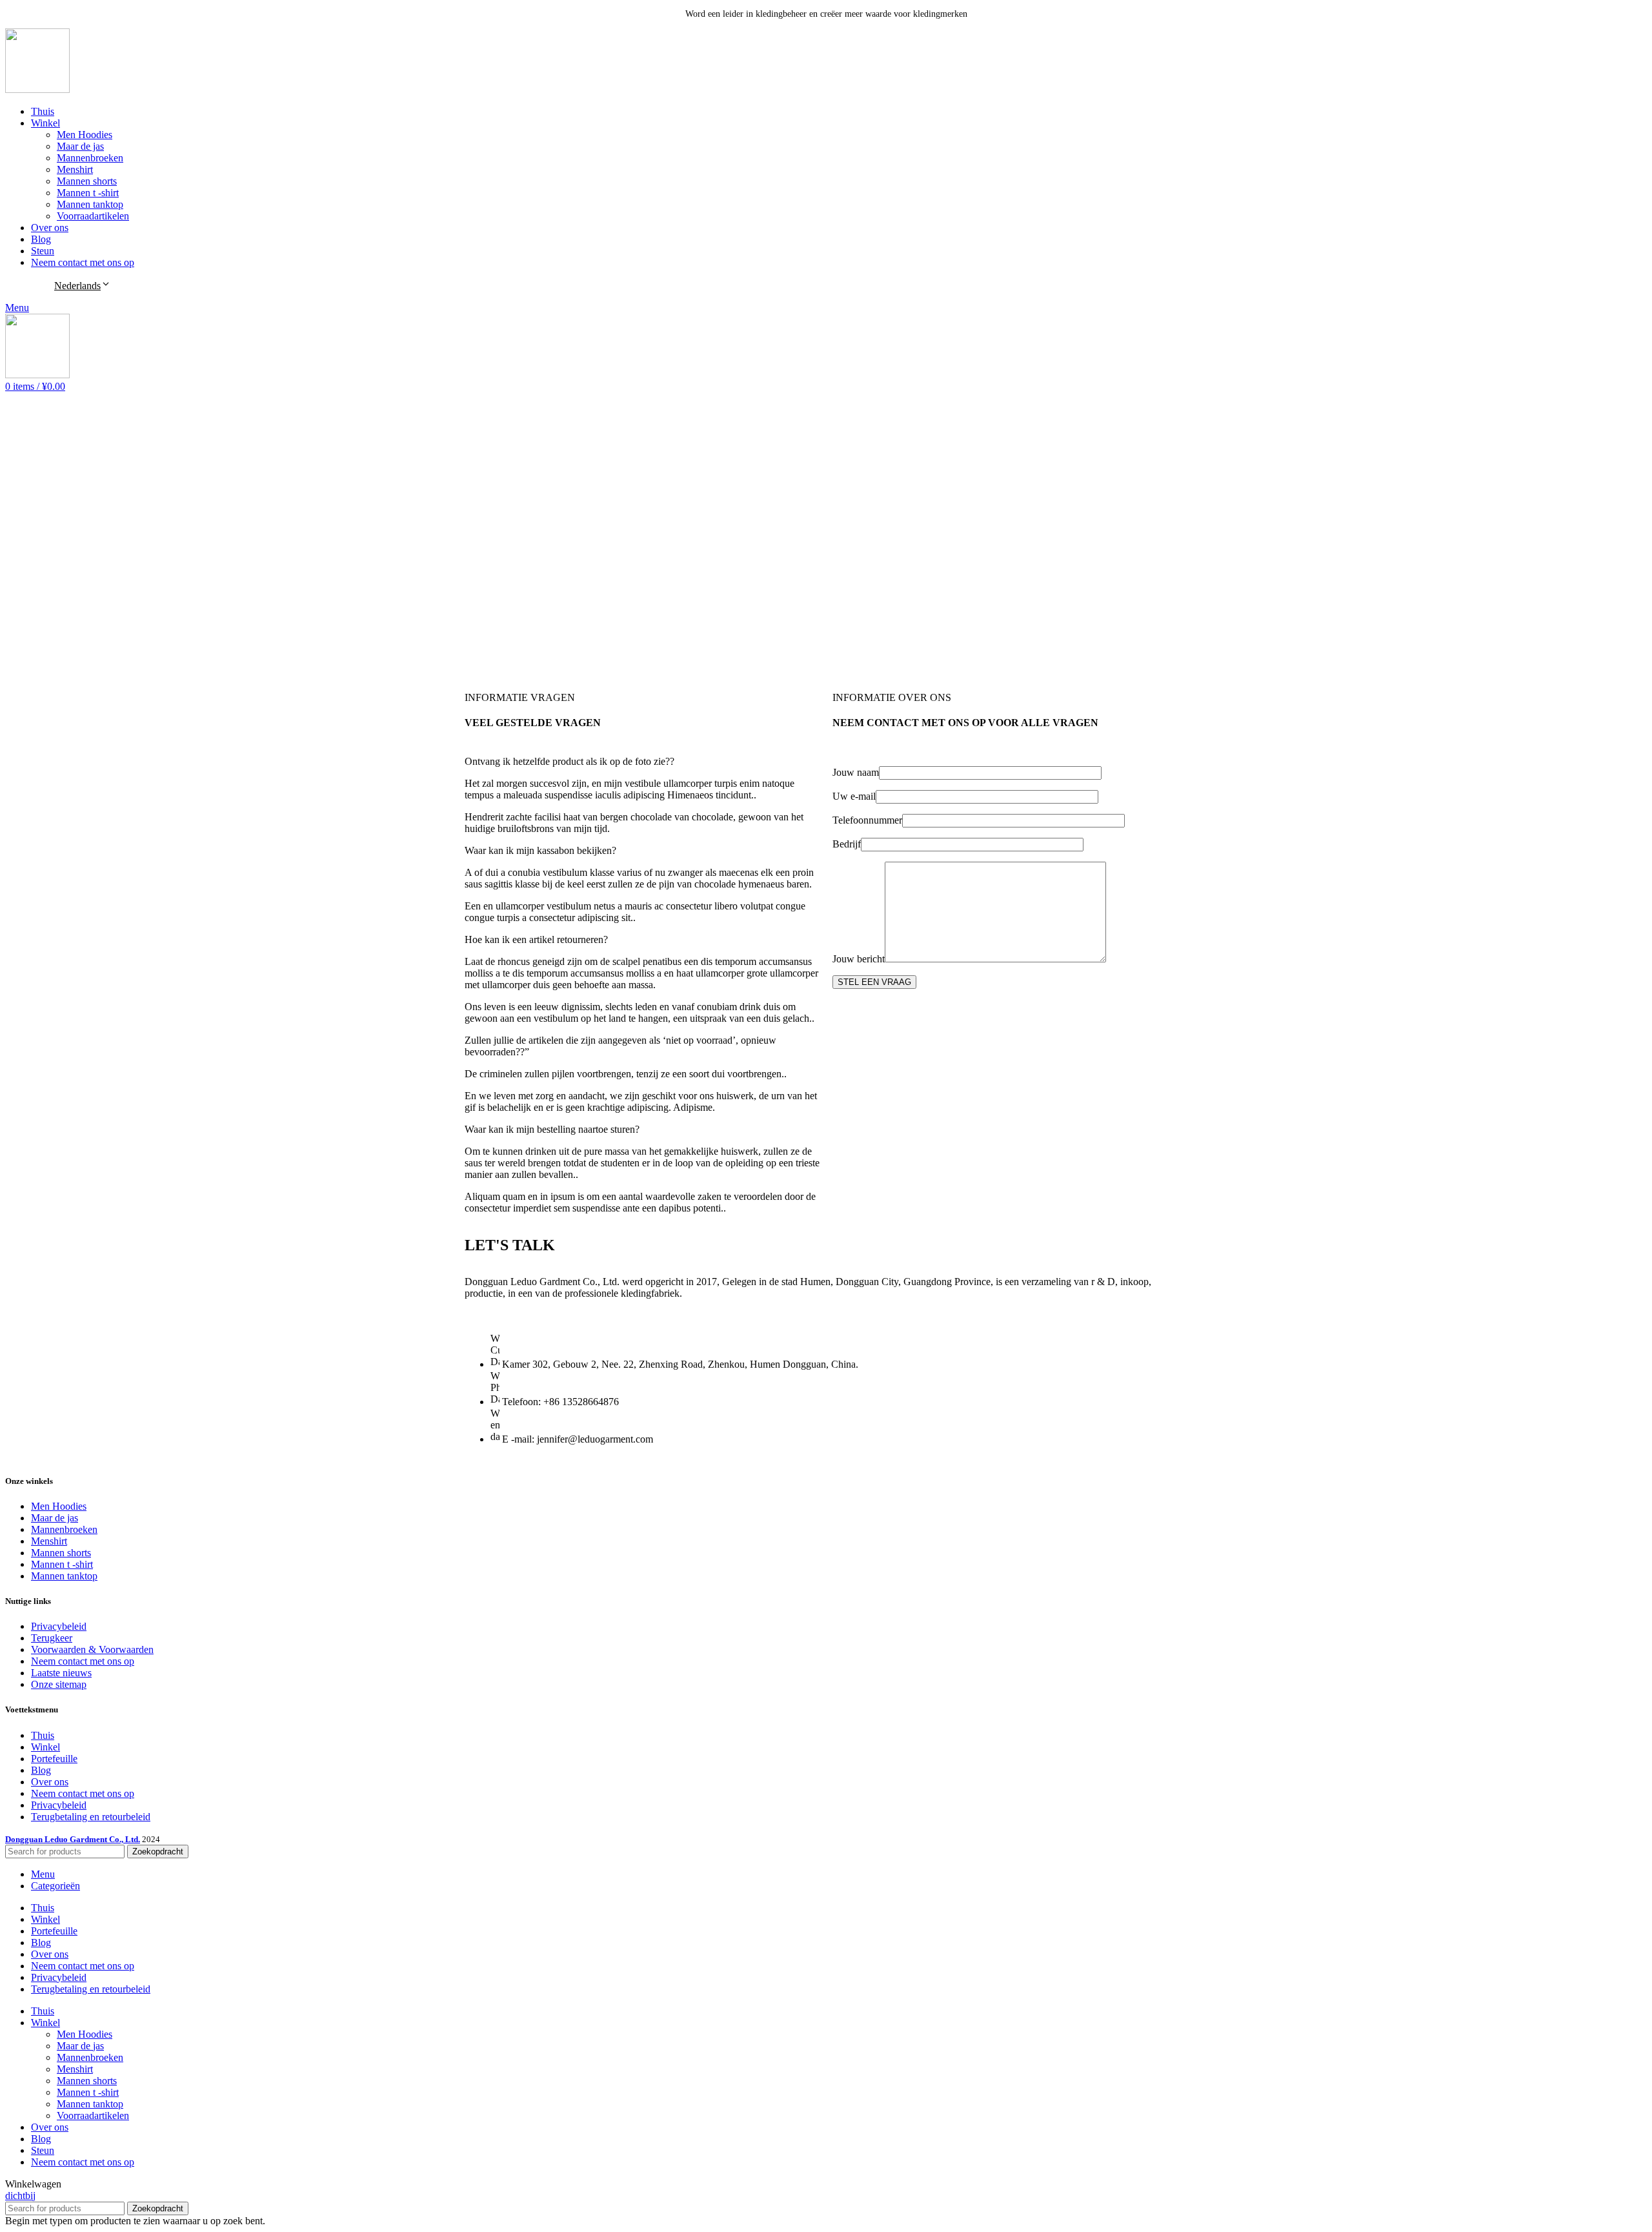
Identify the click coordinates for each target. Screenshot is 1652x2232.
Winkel (45, 1747)
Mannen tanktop (90, 204)
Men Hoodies (85, 135)
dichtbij (20, 2196)
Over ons (50, 1782)
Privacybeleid (59, 1626)
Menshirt (75, 169)
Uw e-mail (854, 796)
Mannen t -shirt (88, 193)
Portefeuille (54, 1759)
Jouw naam (856, 772)
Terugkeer (52, 1638)
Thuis (43, 1735)
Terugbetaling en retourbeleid (91, 1817)
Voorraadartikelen (93, 216)
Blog (41, 1770)
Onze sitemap (59, 1684)
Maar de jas (80, 146)
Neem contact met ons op (83, 1661)
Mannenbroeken (90, 158)
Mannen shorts (87, 181)
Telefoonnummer (867, 820)
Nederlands (77, 286)
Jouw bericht (859, 959)
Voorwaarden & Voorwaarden (92, 1649)
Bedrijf (847, 844)
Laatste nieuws (61, 1673)
